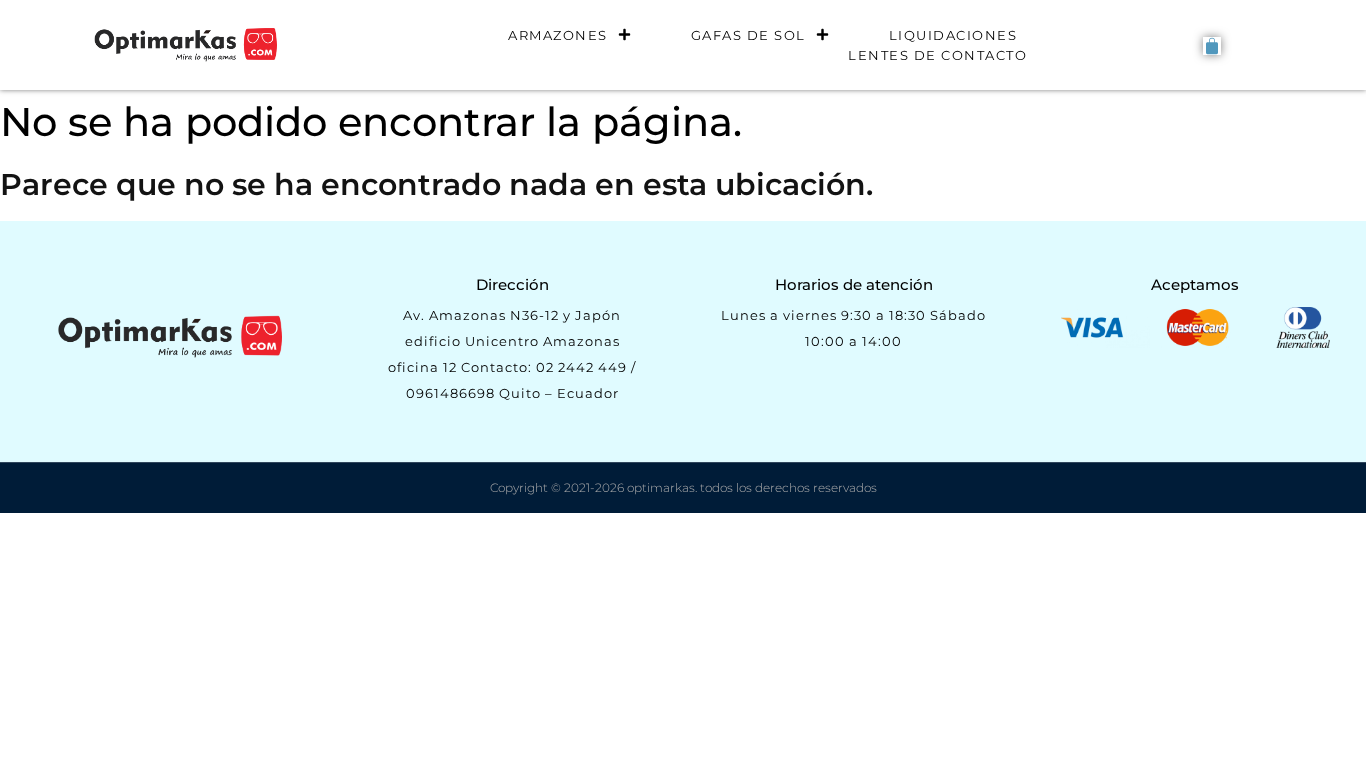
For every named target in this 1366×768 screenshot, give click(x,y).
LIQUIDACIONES (953, 35)
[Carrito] (1212, 46)
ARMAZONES (558, 35)
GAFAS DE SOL (748, 35)
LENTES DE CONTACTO (937, 55)
